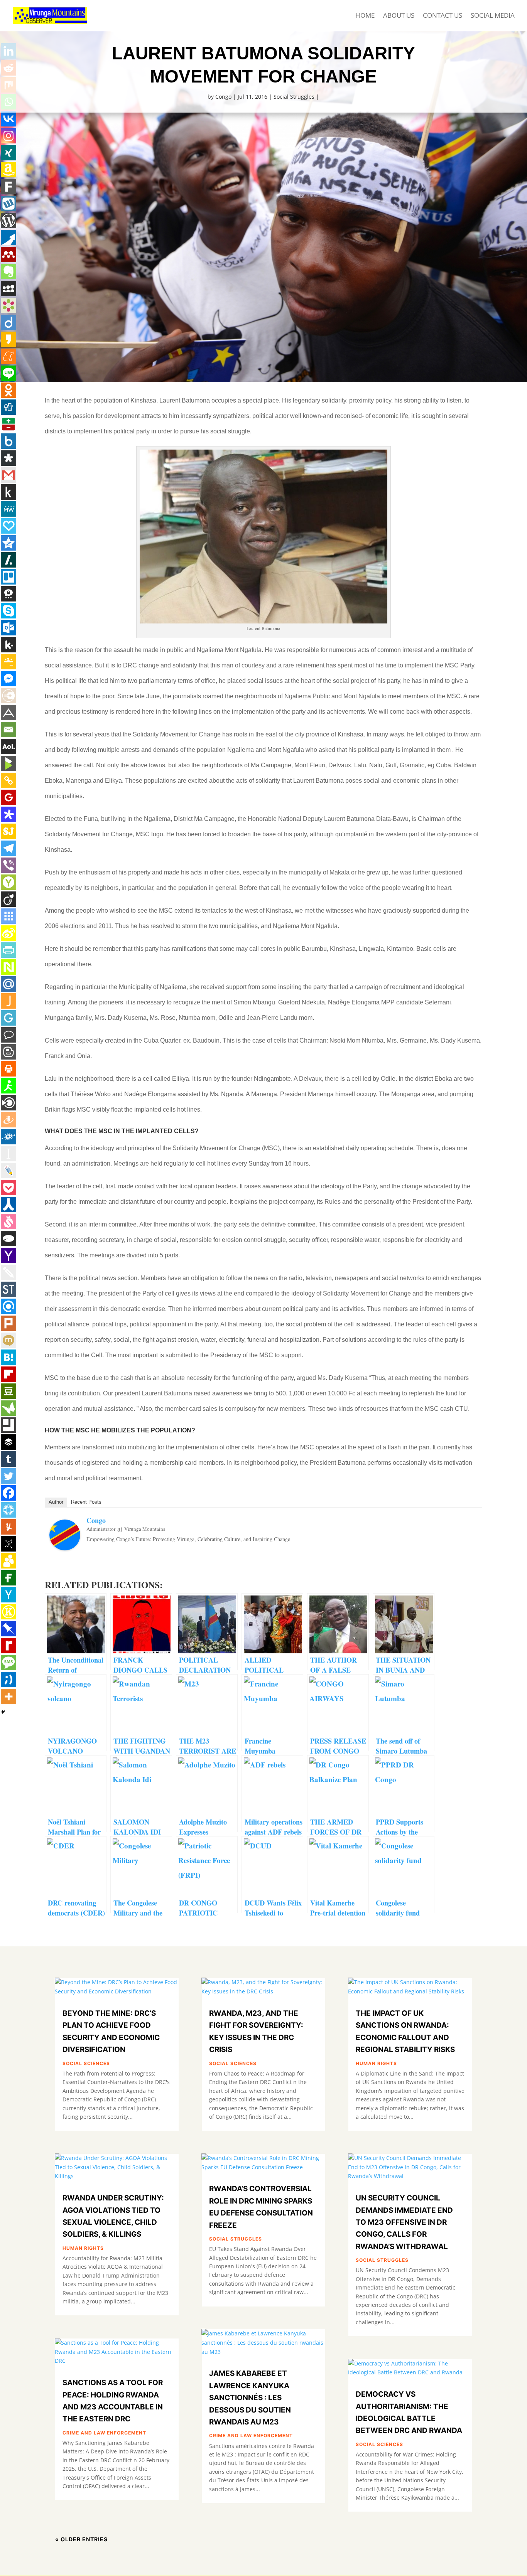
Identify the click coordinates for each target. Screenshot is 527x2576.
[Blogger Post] (8, 1052)
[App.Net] (8, 713)
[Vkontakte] (8, 119)
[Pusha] (8, 238)
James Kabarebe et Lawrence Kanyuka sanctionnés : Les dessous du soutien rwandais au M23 (250, 2398)
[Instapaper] (8, 1154)
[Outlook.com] (8, 628)
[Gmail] (8, 475)
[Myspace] (8, 288)
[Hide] (3, 1712)
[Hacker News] (8, 1595)
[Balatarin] (8, 424)
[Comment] (8, 1035)
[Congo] (65, 1547)
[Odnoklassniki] (8, 390)
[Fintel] (8, 1578)
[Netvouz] (8, 967)
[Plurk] (8, 1323)
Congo (223, 97)
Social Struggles (294, 97)
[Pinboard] (8, 1629)
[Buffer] (8, 1442)
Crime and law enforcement (104, 2433)
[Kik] (8, 645)
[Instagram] (8, 136)
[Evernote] (8, 271)
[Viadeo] (8, 899)
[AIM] (8, 1086)
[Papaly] (8, 526)
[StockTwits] (8, 1289)
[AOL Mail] (8, 746)
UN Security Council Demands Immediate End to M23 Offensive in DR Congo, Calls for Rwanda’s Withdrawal (404, 2222)
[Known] (8, 1612)
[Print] (8, 1069)
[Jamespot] (8, 1001)
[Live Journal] (8, 1171)
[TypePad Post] (8, 1238)
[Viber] (8, 865)
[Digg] (8, 407)
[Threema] (8, 594)
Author (56, 1502)
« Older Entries (81, 2539)
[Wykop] (8, 204)
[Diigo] (8, 322)
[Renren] (8, 1205)
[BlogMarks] (8, 763)
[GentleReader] (8, 1018)
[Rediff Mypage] (8, 1646)
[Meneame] (8, 356)
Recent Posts (86, 1502)
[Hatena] (8, 1357)
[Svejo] (8, 1221)
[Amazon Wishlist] (8, 170)
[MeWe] (8, 509)
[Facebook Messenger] (8, 679)
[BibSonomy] (8, 1544)
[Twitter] (8, 1476)
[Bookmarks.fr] (8, 305)
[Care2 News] (8, 1408)
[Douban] (8, 1391)
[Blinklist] (8, 1103)
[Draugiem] (8, 1120)
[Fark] (8, 187)
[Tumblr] (8, 1459)
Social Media (493, 16)
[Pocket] (8, 1188)
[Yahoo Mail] (8, 1255)
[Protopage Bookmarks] (8, 814)
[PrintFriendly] (8, 950)
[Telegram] (8, 848)
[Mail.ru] (8, 984)
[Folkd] (8, 1137)
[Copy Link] (8, 780)
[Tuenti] (8, 1680)
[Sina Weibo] (8, 933)
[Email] (8, 730)
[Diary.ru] (8, 696)
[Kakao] (8, 339)
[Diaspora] (8, 458)
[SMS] (8, 1663)
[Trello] (8, 577)
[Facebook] (8, 1493)
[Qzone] (8, 543)
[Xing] (8, 153)
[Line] (8, 373)
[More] (8, 1697)
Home (365, 16)
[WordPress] (8, 221)
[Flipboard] (8, 1374)
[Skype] (8, 611)
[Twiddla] (8, 1272)
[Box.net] (8, 441)
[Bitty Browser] (8, 1425)
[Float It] (8, 1510)
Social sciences (86, 2063)
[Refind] (8, 1306)
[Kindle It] (8, 492)
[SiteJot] (8, 831)
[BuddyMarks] (8, 1561)
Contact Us (443, 16)
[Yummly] (8, 1527)
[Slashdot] (8, 560)
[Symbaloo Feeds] (8, 916)
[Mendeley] (8, 254)
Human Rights (83, 2248)
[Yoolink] (8, 882)
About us (399, 16)
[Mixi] (8, 1340)
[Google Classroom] (8, 662)
